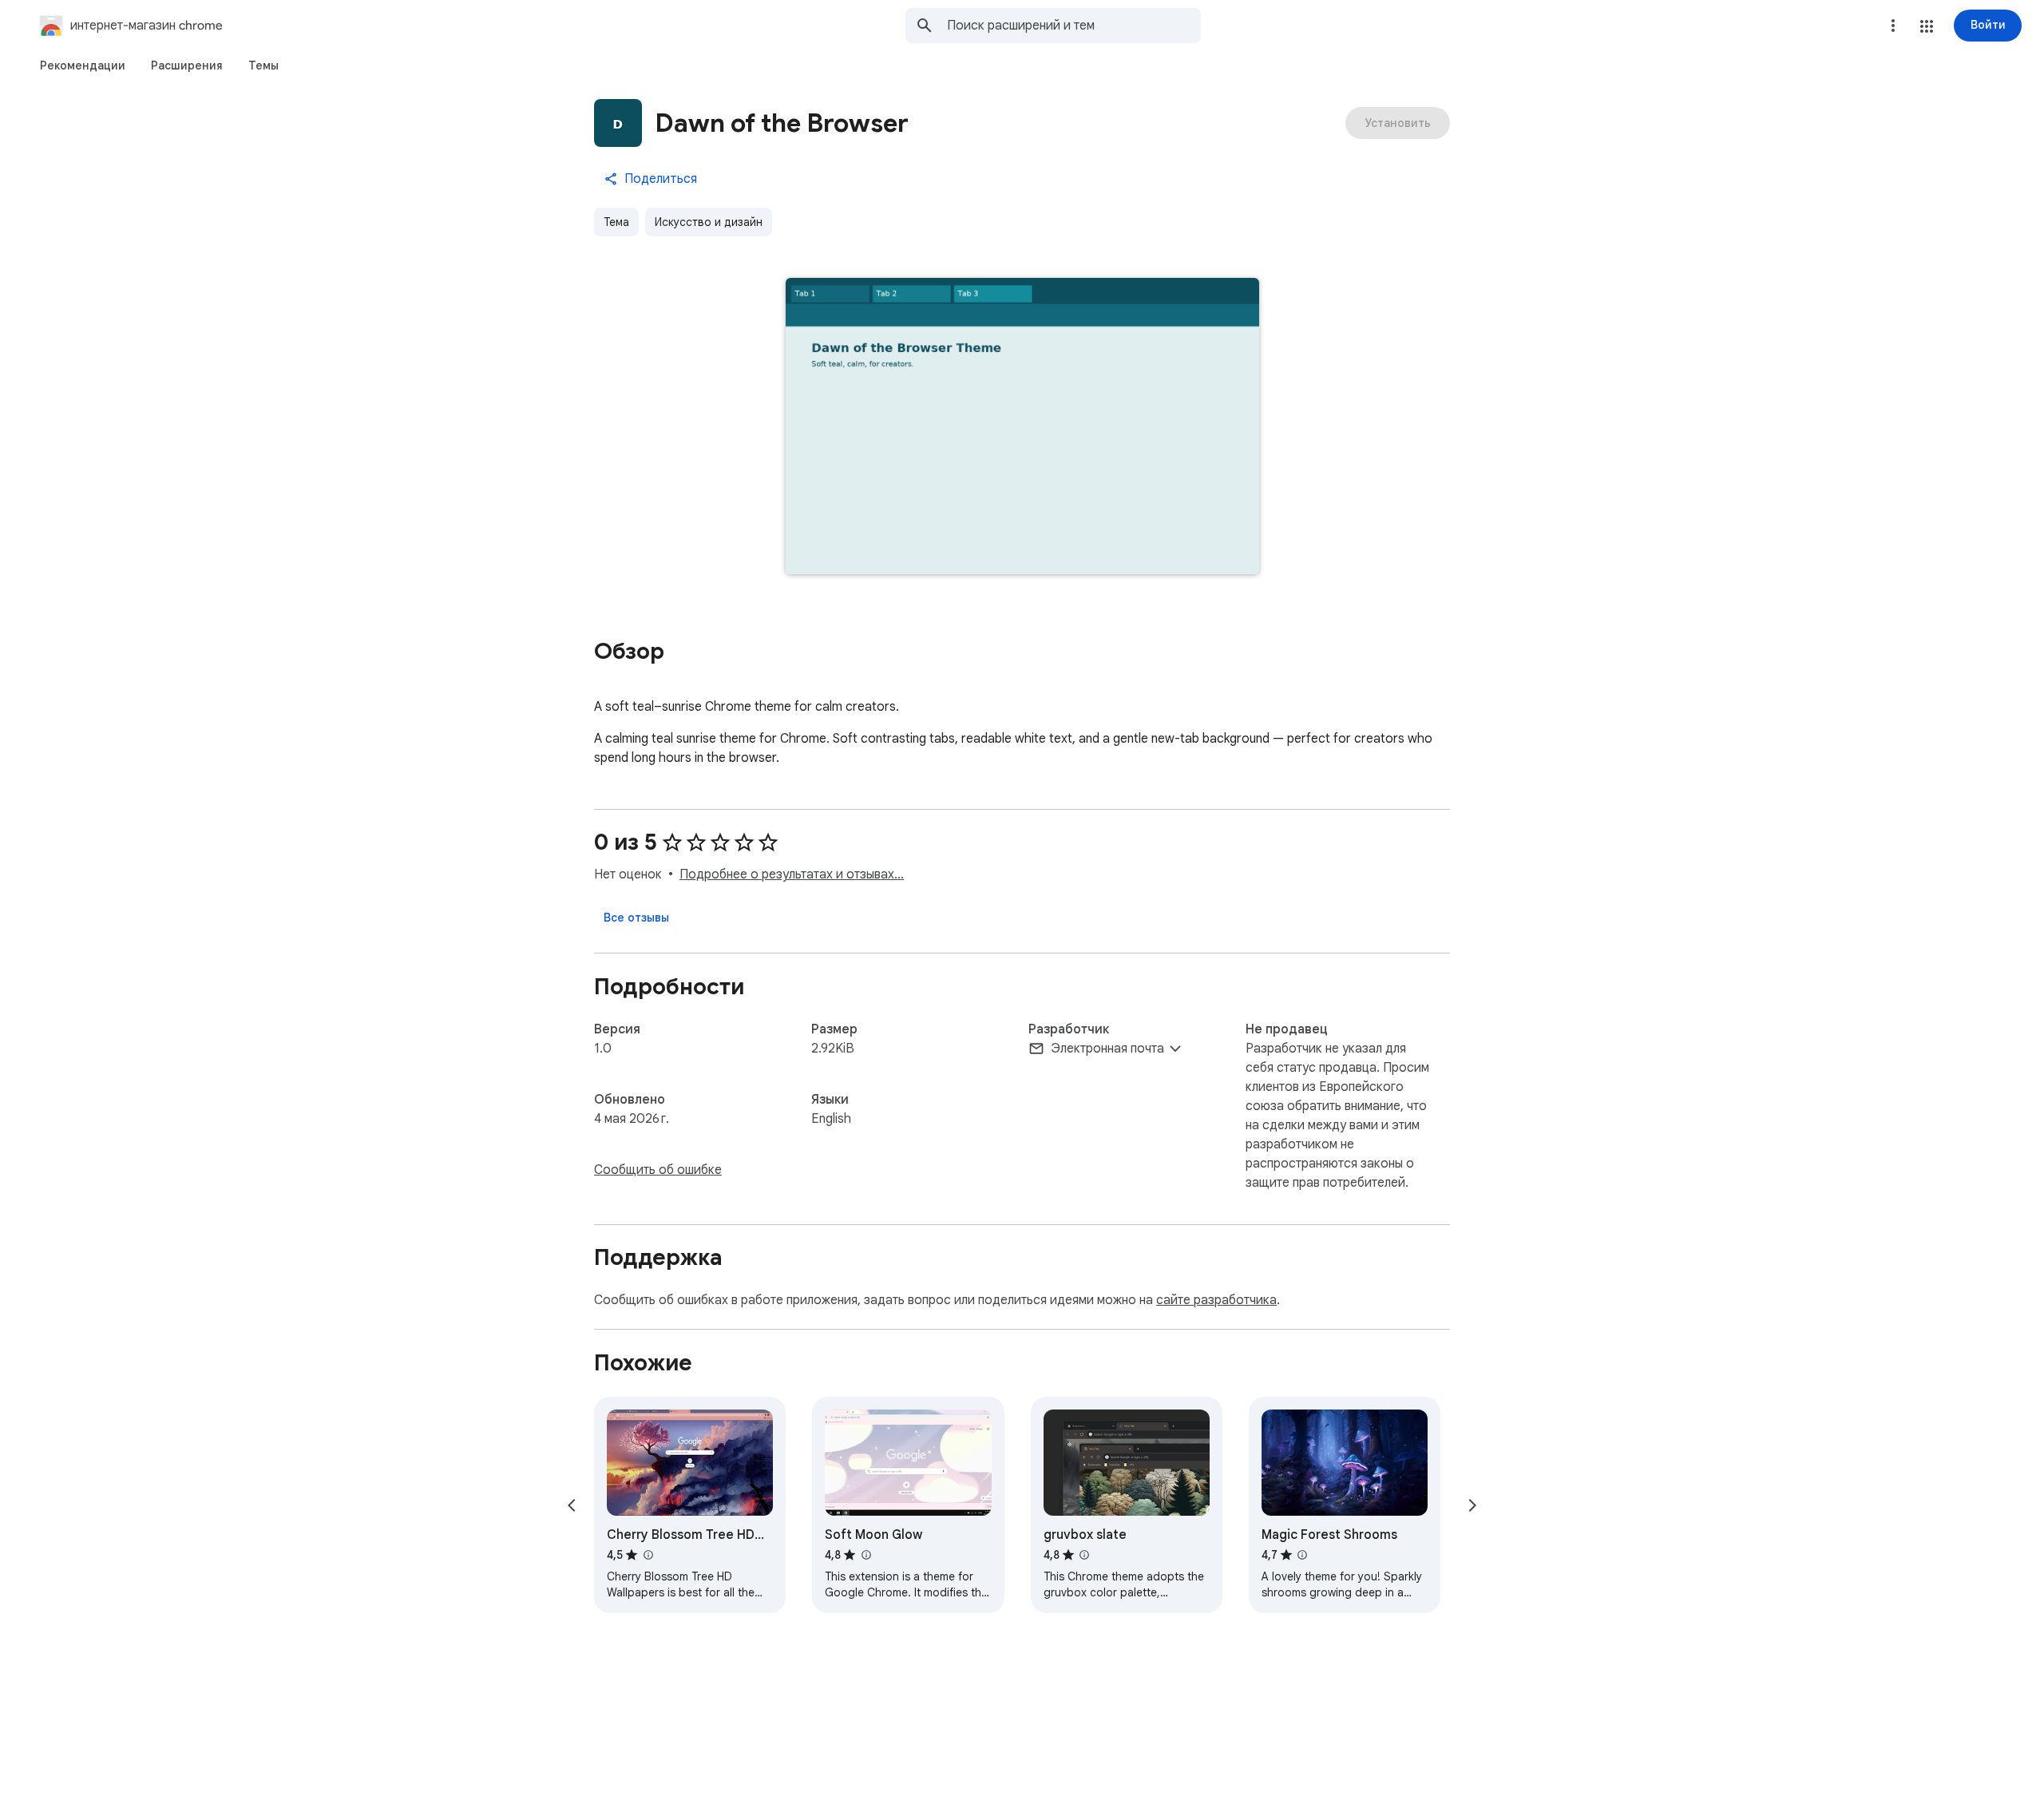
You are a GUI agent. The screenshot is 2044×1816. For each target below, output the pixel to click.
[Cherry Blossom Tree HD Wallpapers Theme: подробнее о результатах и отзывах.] (648, 1555)
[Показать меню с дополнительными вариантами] (1893, 26)
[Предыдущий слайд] (572, 1505)
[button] (1927, 26)
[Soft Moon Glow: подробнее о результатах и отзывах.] (866, 1555)
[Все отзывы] (636, 918)
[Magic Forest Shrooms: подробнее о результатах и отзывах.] (1302, 1555)
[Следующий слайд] (1472, 1505)
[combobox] (1074, 26)
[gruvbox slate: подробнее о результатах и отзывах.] (1084, 1555)
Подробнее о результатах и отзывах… (792, 874)
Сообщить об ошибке (658, 1170)
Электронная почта (1107, 1049)
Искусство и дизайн (709, 222)
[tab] (83, 65)
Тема (616, 222)
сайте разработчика (1216, 1300)
